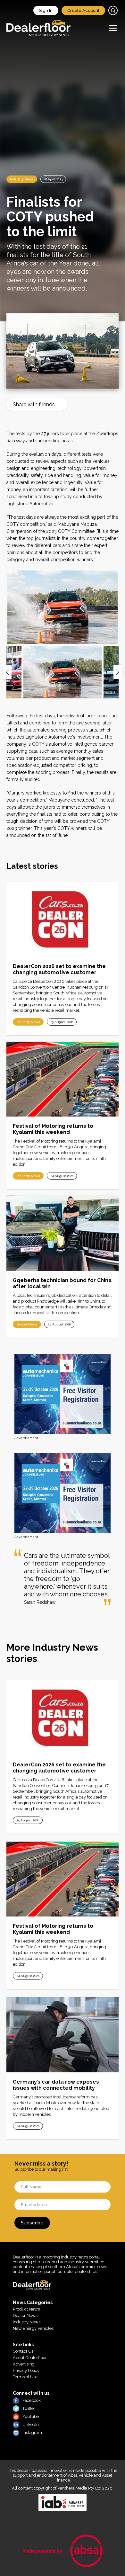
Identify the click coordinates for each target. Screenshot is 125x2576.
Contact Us (23, 2351)
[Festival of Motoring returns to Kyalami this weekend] (63, 1079)
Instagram (32, 2432)
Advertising (24, 2364)
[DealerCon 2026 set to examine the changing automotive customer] (63, 919)
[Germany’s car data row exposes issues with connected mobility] (63, 2035)
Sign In (46, 10)
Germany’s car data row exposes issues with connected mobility (56, 2085)
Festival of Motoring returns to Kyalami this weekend (53, 1129)
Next (118, 672)
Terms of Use (25, 2377)
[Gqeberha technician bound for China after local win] (63, 1233)
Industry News (22, 179)
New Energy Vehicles (33, 2328)
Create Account (83, 10)
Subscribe (32, 2223)
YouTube (31, 2416)
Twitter (29, 2408)
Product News (26, 2309)
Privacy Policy (26, 2370)
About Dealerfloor (30, 2358)
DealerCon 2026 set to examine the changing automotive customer (59, 969)
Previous (7, 672)
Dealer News (27, 1324)
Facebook (32, 2400)
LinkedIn (31, 2424)
